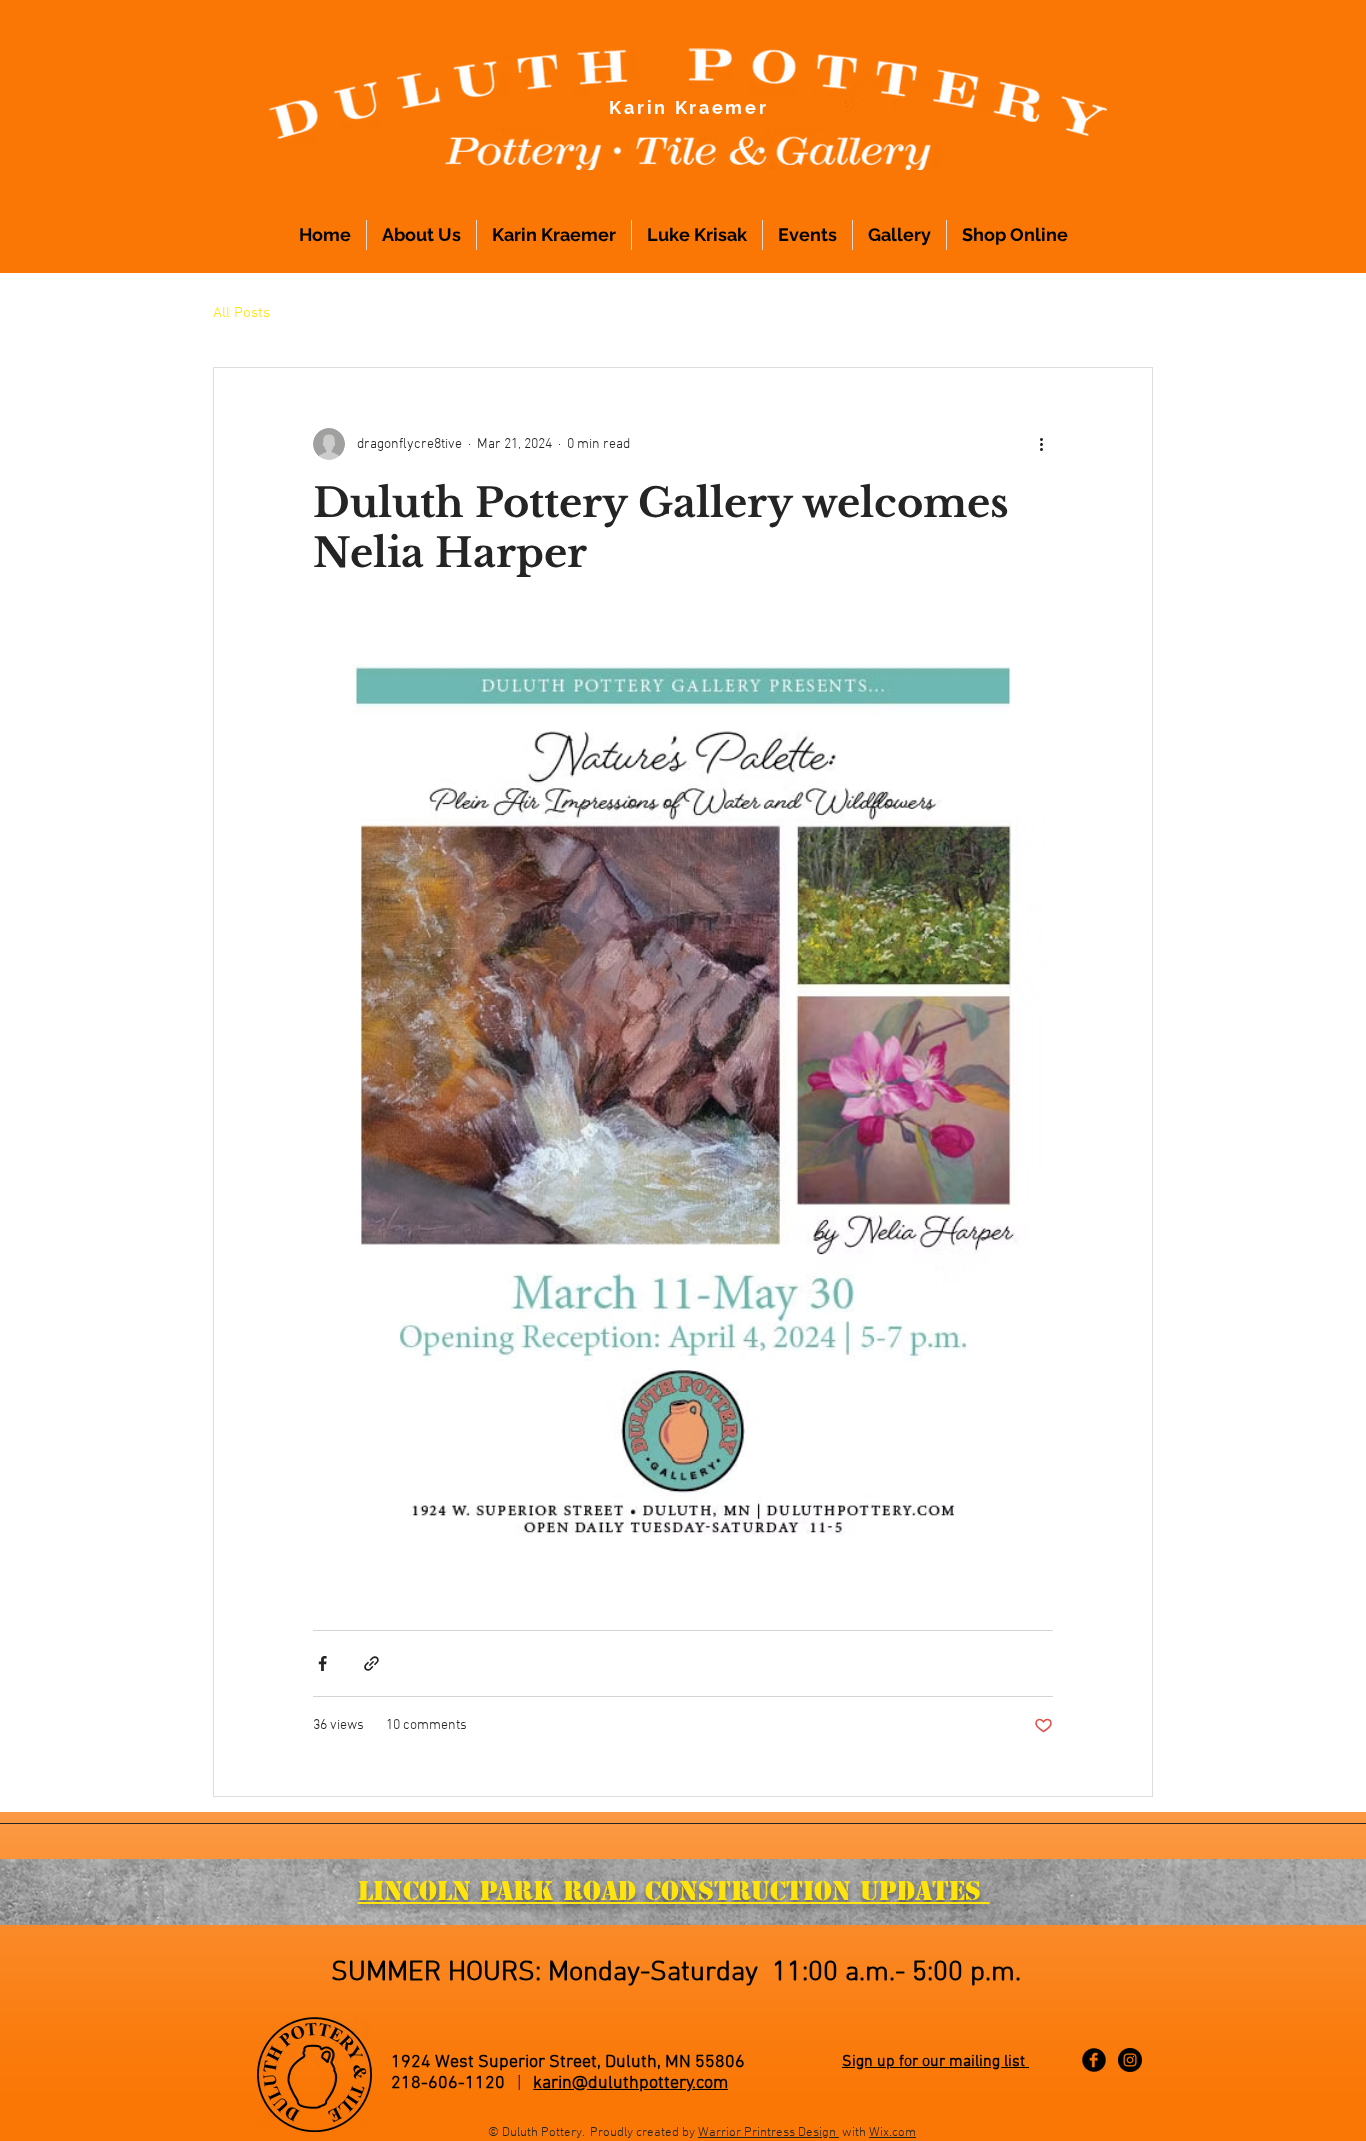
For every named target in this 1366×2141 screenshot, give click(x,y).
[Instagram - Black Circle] (1130, 2060)
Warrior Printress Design (768, 2133)
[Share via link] (371, 1663)
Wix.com (892, 2133)
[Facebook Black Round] (1094, 2060)
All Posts (241, 313)
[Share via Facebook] (322, 1663)
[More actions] (1041, 444)
